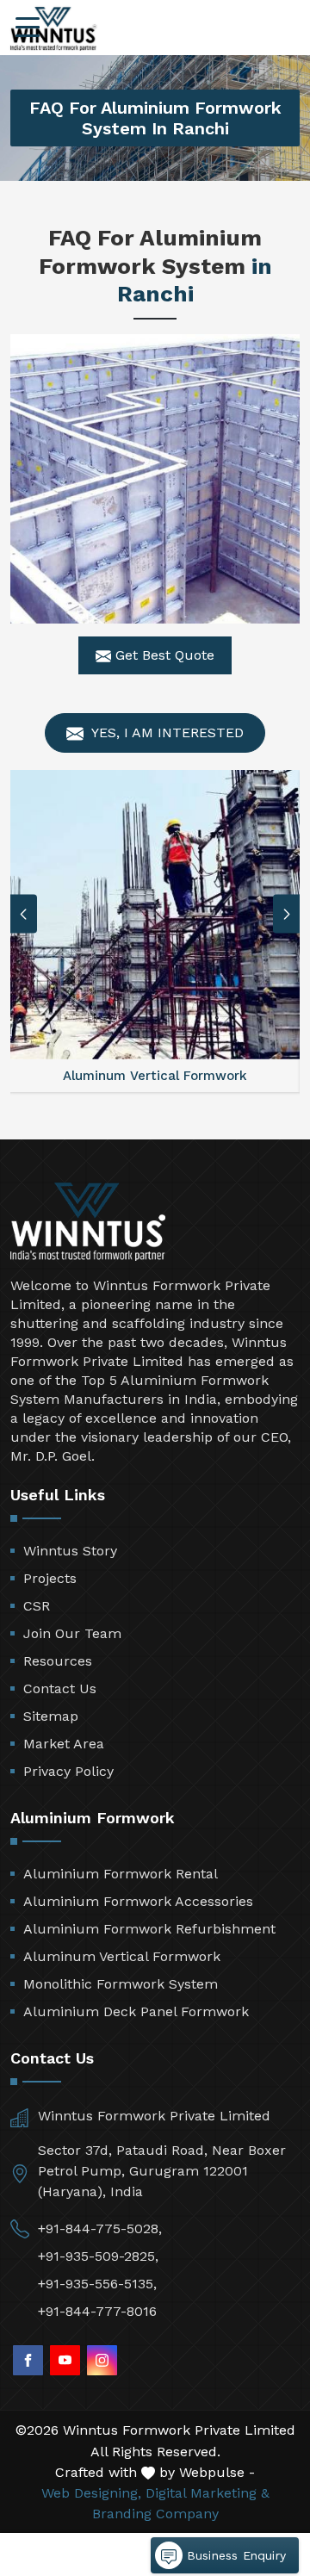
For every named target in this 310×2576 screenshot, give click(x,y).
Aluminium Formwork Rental (121, 1874)
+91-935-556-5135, (97, 2284)
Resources (58, 1661)
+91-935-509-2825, (98, 2256)
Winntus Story (70, 1551)
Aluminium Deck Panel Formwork (136, 2011)
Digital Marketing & (208, 2493)
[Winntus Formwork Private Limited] (53, 29)
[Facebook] (28, 2360)
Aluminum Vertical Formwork (122, 1956)
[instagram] (102, 2360)
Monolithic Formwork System (121, 1984)
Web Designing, (91, 2493)
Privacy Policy (68, 1771)
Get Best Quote (163, 655)
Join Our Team (72, 1633)
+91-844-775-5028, (100, 2228)
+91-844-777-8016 (97, 2311)
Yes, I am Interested (166, 732)
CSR (37, 1606)
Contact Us (60, 1688)
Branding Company (155, 2514)
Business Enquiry (234, 2555)
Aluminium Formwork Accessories (138, 1901)
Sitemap (51, 1716)
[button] (287, 914)
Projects (50, 1578)
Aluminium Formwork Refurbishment (149, 1929)
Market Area (64, 1744)
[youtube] (65, 2360)
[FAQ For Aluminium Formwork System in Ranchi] (155, 479)
